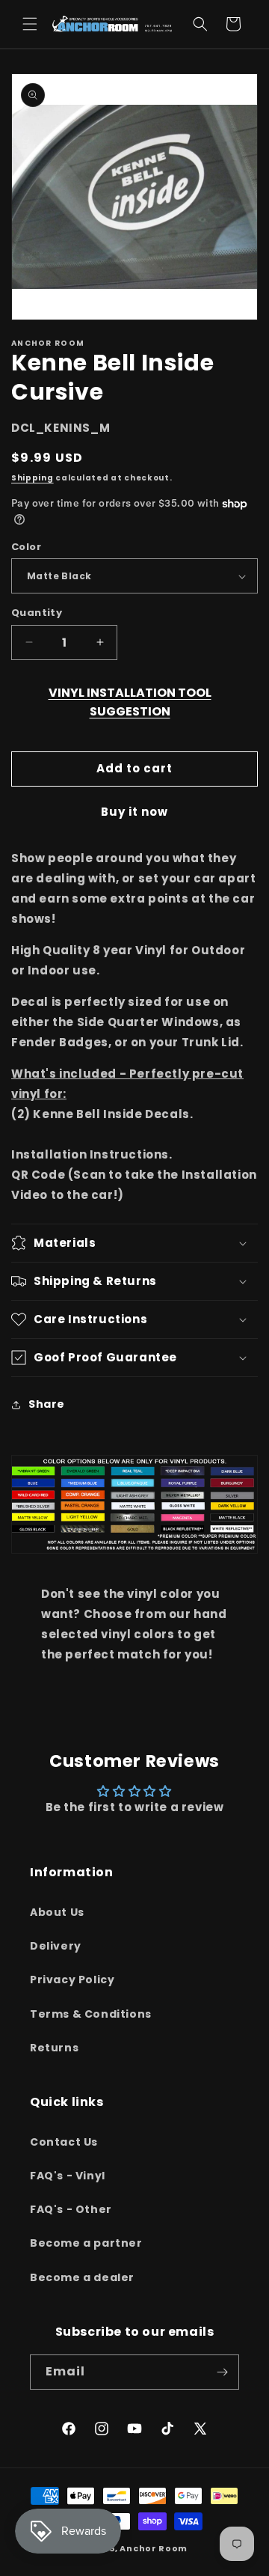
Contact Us (64, 2142)
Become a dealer (82, 2277)
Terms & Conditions (91, 2014)
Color (26, 547)
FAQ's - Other (71, 2209)
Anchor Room (154, 2548)
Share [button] (47, 1404)
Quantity (37, 613)
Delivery (56, 1946)
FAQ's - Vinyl (68, 2176)
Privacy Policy (72, 1980)
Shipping (33, 478)
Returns (54, 2048)
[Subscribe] (222, 2372)
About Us (57, 1912)
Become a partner (86, 2243)
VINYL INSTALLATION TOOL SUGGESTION (130, 702)
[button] (30, 24)
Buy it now (134, 812)
